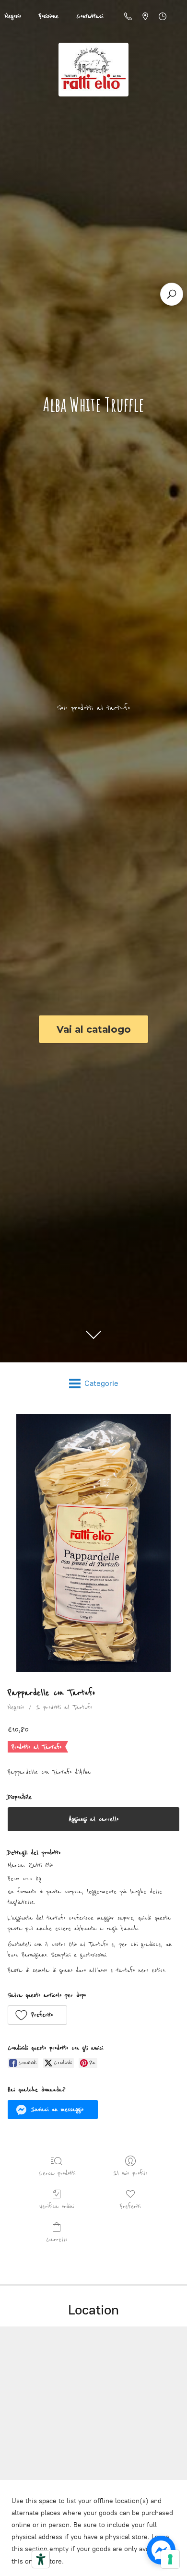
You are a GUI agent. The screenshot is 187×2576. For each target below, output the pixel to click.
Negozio (16, 1707)
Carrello (57, 2240)
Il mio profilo (130, 2173)
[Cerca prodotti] (172, 294)
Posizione (49, 16)
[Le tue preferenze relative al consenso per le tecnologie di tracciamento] (170, 2559)
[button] (37, 2015)
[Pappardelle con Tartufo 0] (93, 1543)
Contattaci (90, 16)
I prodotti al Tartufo (64, 1707)
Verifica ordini (57, 2206)
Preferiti (130, 2206)
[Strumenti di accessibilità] (41, 2559)
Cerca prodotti (57, 2173)
